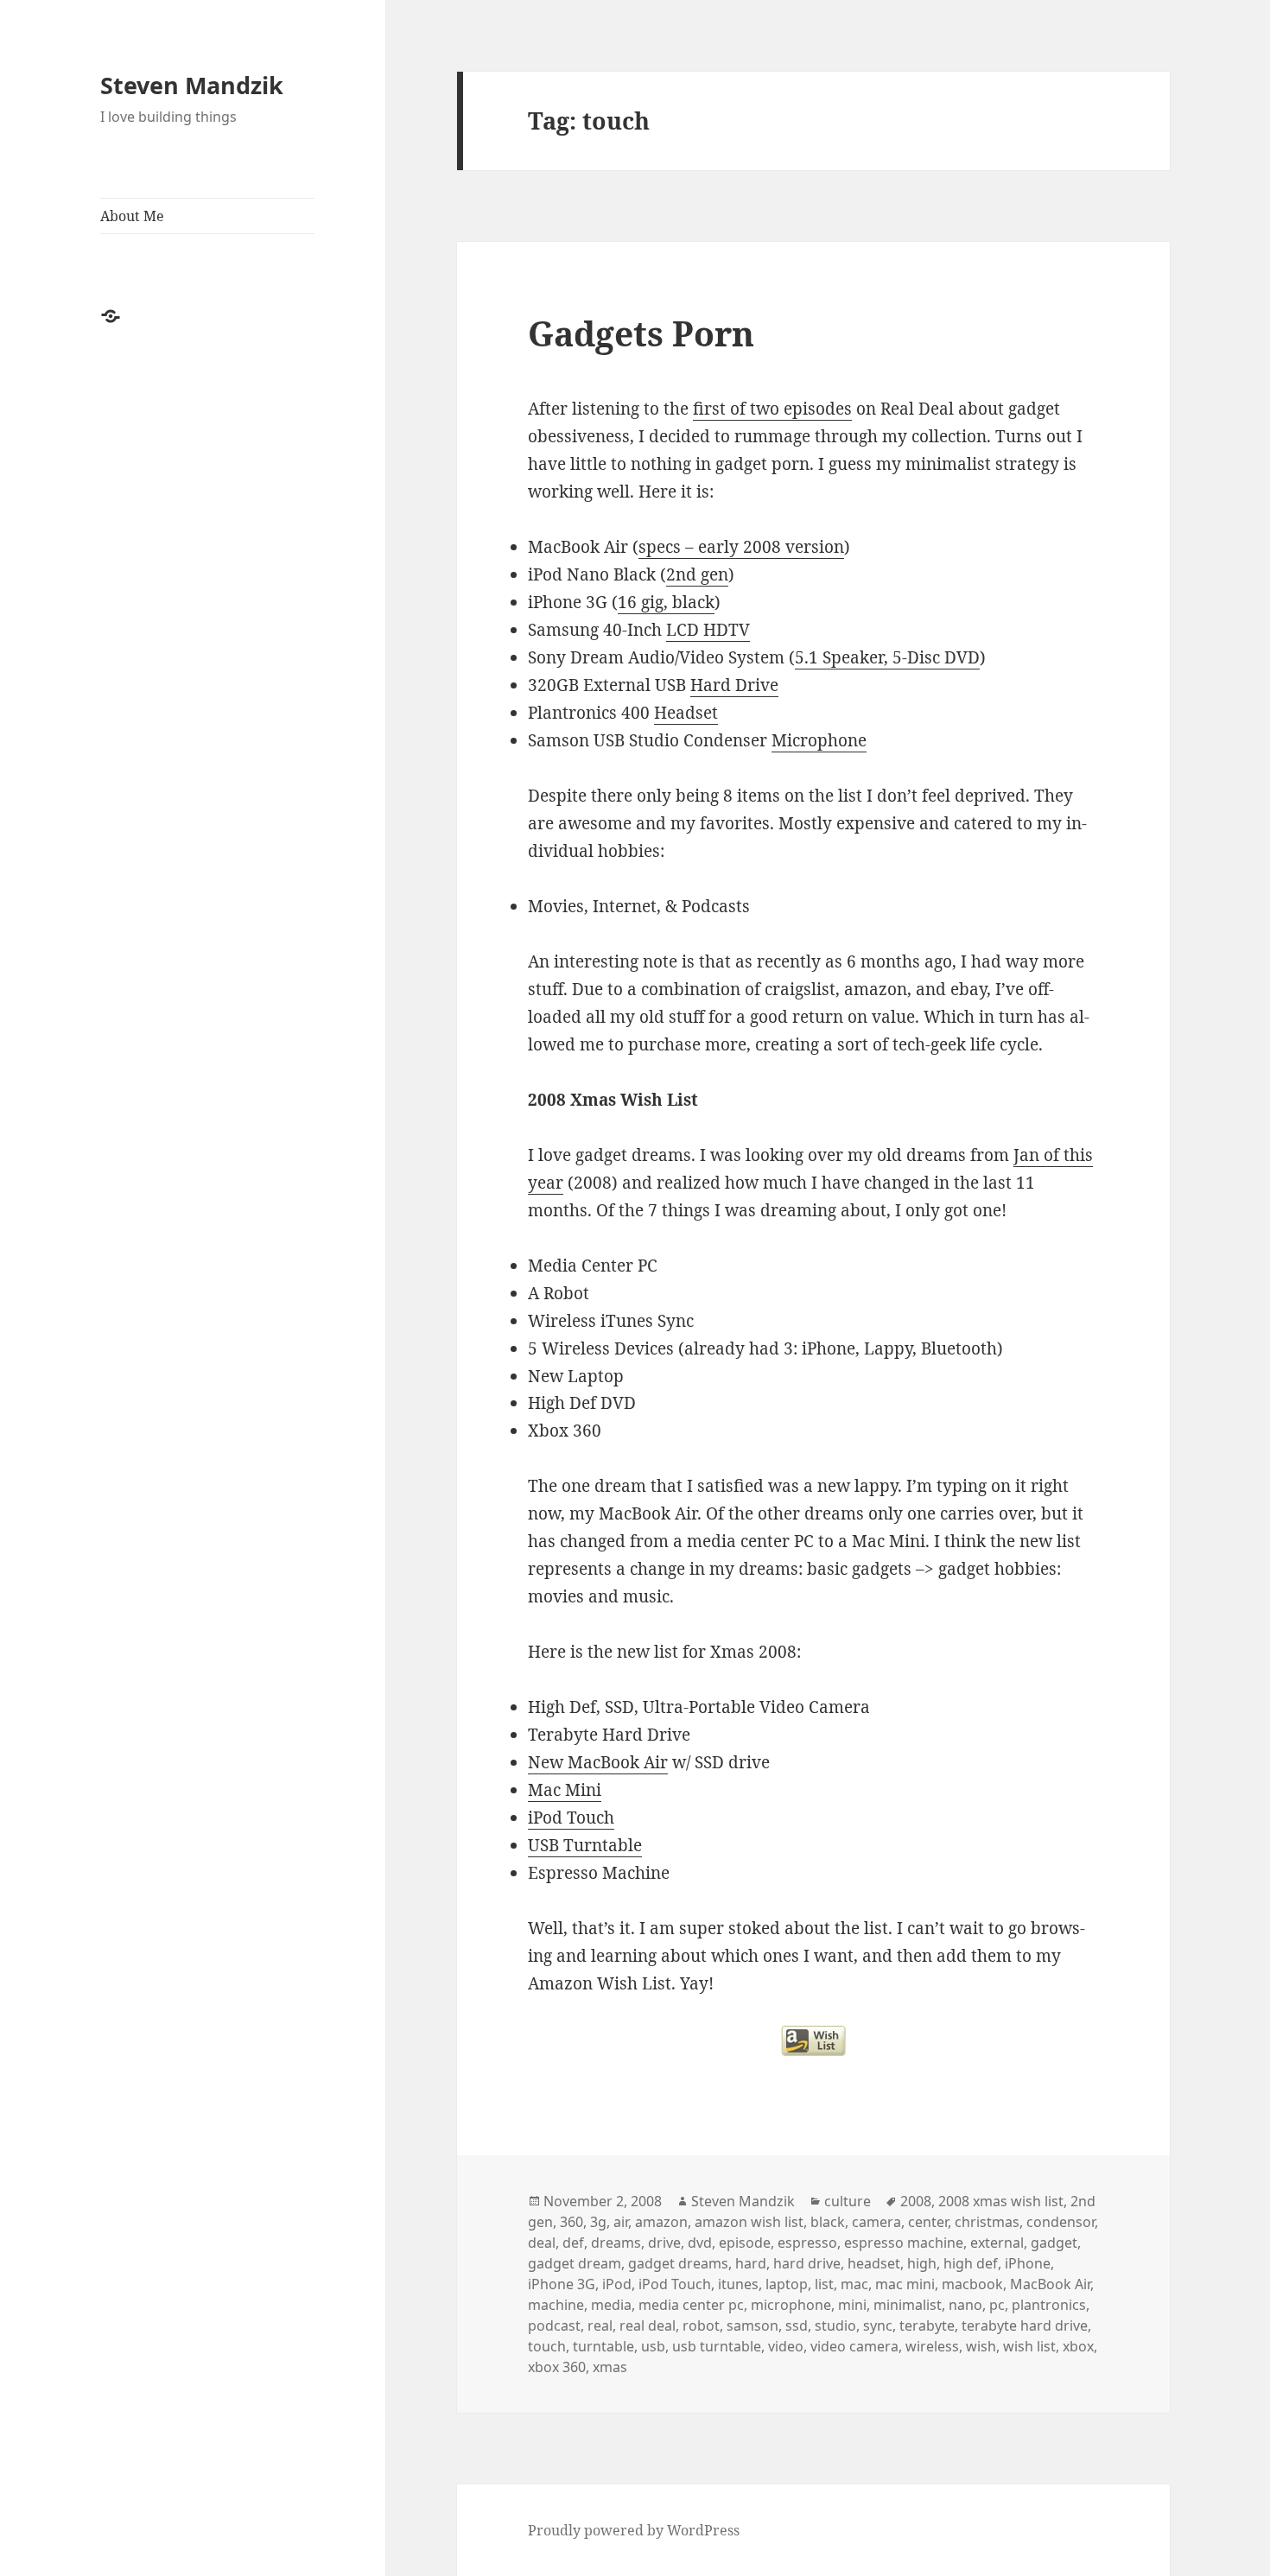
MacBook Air (1050, 2284)
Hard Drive (734, 685)
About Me (132, 216)
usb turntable (717, 2346)
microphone (791, 2305)
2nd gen (697, 574)
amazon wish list (749, 2222)
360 (571, 2222)
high (922, 2263)
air (621, 2222)
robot (701, 2325)
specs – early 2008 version (741, 547)
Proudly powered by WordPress (634, 2530)
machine (556, 2305)
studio (835, 2325)
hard (751, 2263)
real (600, 2325)
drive (664, 2243)
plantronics (1049, 2305)
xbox (1078, 2346)
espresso (807, 2243)
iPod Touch (571, 1818)
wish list (1029, 2346)
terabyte (927, 2325)
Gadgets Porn (641, 333)
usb (653, 2346)
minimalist (908, 2305)
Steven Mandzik (192, 85)
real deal (648, 2325)
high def (971, 2263)
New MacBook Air (598, 1762)
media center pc (691, 2305)
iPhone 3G (562, 2284)
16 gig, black (666, 602)
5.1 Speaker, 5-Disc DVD (887, 657)
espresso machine (904, 2243)
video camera (854, 2346)
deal (542, 2243)
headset (874, 2263)
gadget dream (575, 2263)
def (573, 2243)
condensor (1060, 2222)
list (824, 2284)
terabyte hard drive (1025, 2325)
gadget (1054, 2243)
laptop (787, 2284)
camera (876, 2222)
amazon (661, 2222)
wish (981, 2346)
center (928, 2222)
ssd (797, 2325)
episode (745, 2243)
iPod (617, 2284)
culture (848, 2201)
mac (854, 2284)
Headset (686, 713)
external (997, 2243)
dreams (616, 2243)
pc (997, 2305)
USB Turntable (585, 1845)
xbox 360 (557, 2367)
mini (852, 2305)
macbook (972, 2284)
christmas (987, 2222)
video (786, 2346)
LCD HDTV (708, 630)
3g (598, 2222)
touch (547, 2346)
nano (965, 2305)
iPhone (1028, 2263)
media (611, 2305)
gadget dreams (678, 2263)
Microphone (819, 740)
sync (878, 2325)
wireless (932, 2346)
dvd (700, 2243)
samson (752, 2325)
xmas (610, 2367)
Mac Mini (565, 1790)
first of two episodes (772, 409)
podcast (554, 2325)
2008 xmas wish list (1001, 2201)
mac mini (905, 2284)
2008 (916, 2201)
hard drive (807, 2263)
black (828, 2222)
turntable (603, 2346)
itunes (738, 2284)
